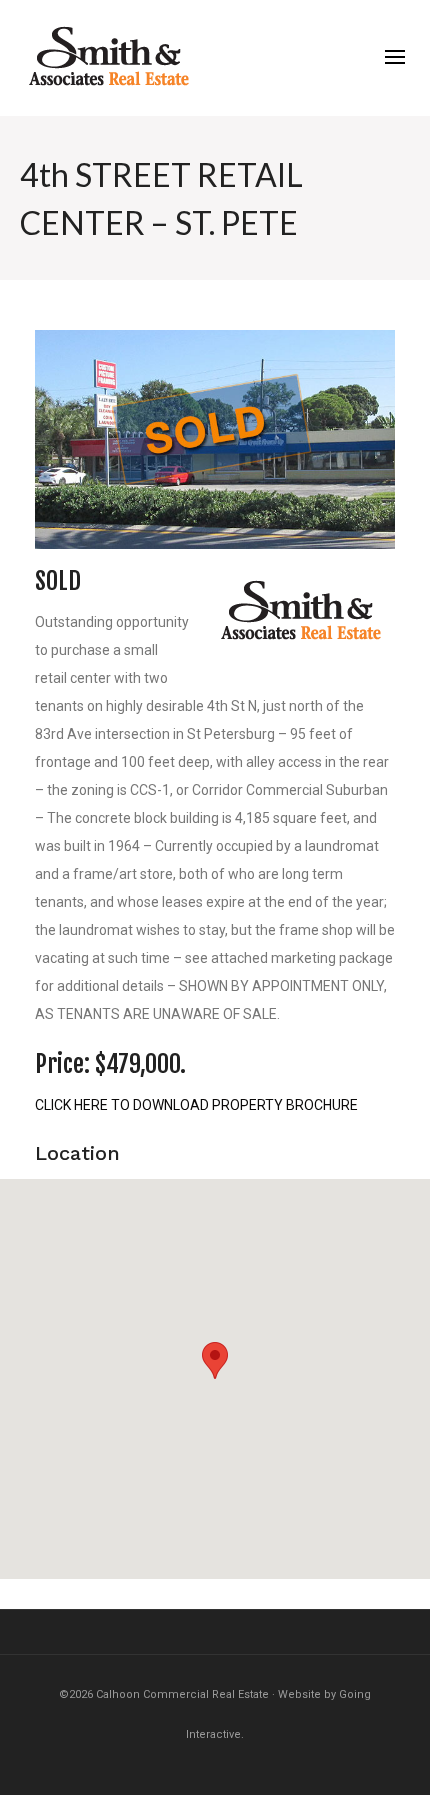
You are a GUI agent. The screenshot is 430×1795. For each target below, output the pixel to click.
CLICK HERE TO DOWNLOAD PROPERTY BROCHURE (196, 1105)
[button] (215, 1360)
